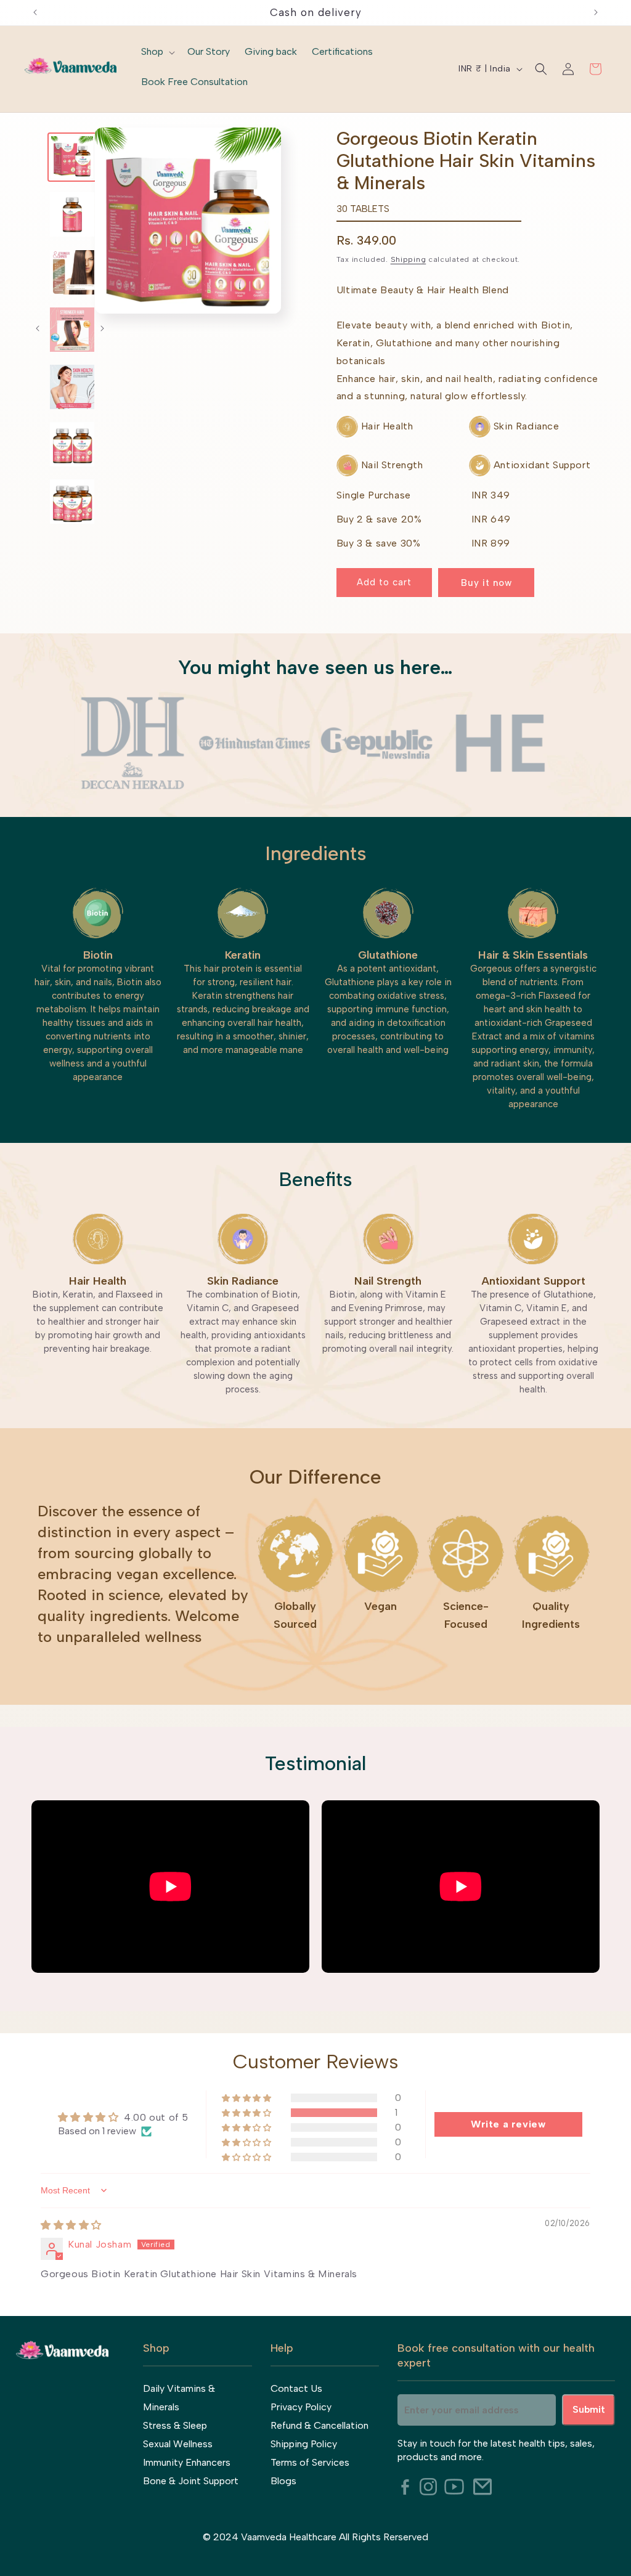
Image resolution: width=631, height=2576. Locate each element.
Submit (589, 2409)
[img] (71, 2225)
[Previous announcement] (35, 12)
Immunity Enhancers (187, 2462)
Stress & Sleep (175, 2425)
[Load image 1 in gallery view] (72, 157)
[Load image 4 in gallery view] (72, 330)
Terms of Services (310, 2462)
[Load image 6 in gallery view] (72, 444)
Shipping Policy (304, 2444)
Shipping (409, 259)
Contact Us (296, 2388)
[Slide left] (38, 328)
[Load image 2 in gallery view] (72, 214)
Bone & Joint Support (191, 2481)
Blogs (283, 2481)
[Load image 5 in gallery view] (72, 387)
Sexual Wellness (178, 2444)
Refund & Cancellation (320, 2425)
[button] (157, 53)
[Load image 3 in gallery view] (72, 272)
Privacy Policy (301, 2407)
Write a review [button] (508, 2124)
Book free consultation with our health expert (496, 2355)
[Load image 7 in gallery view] (72, 502)
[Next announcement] (596, 12)
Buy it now (486, 583)
